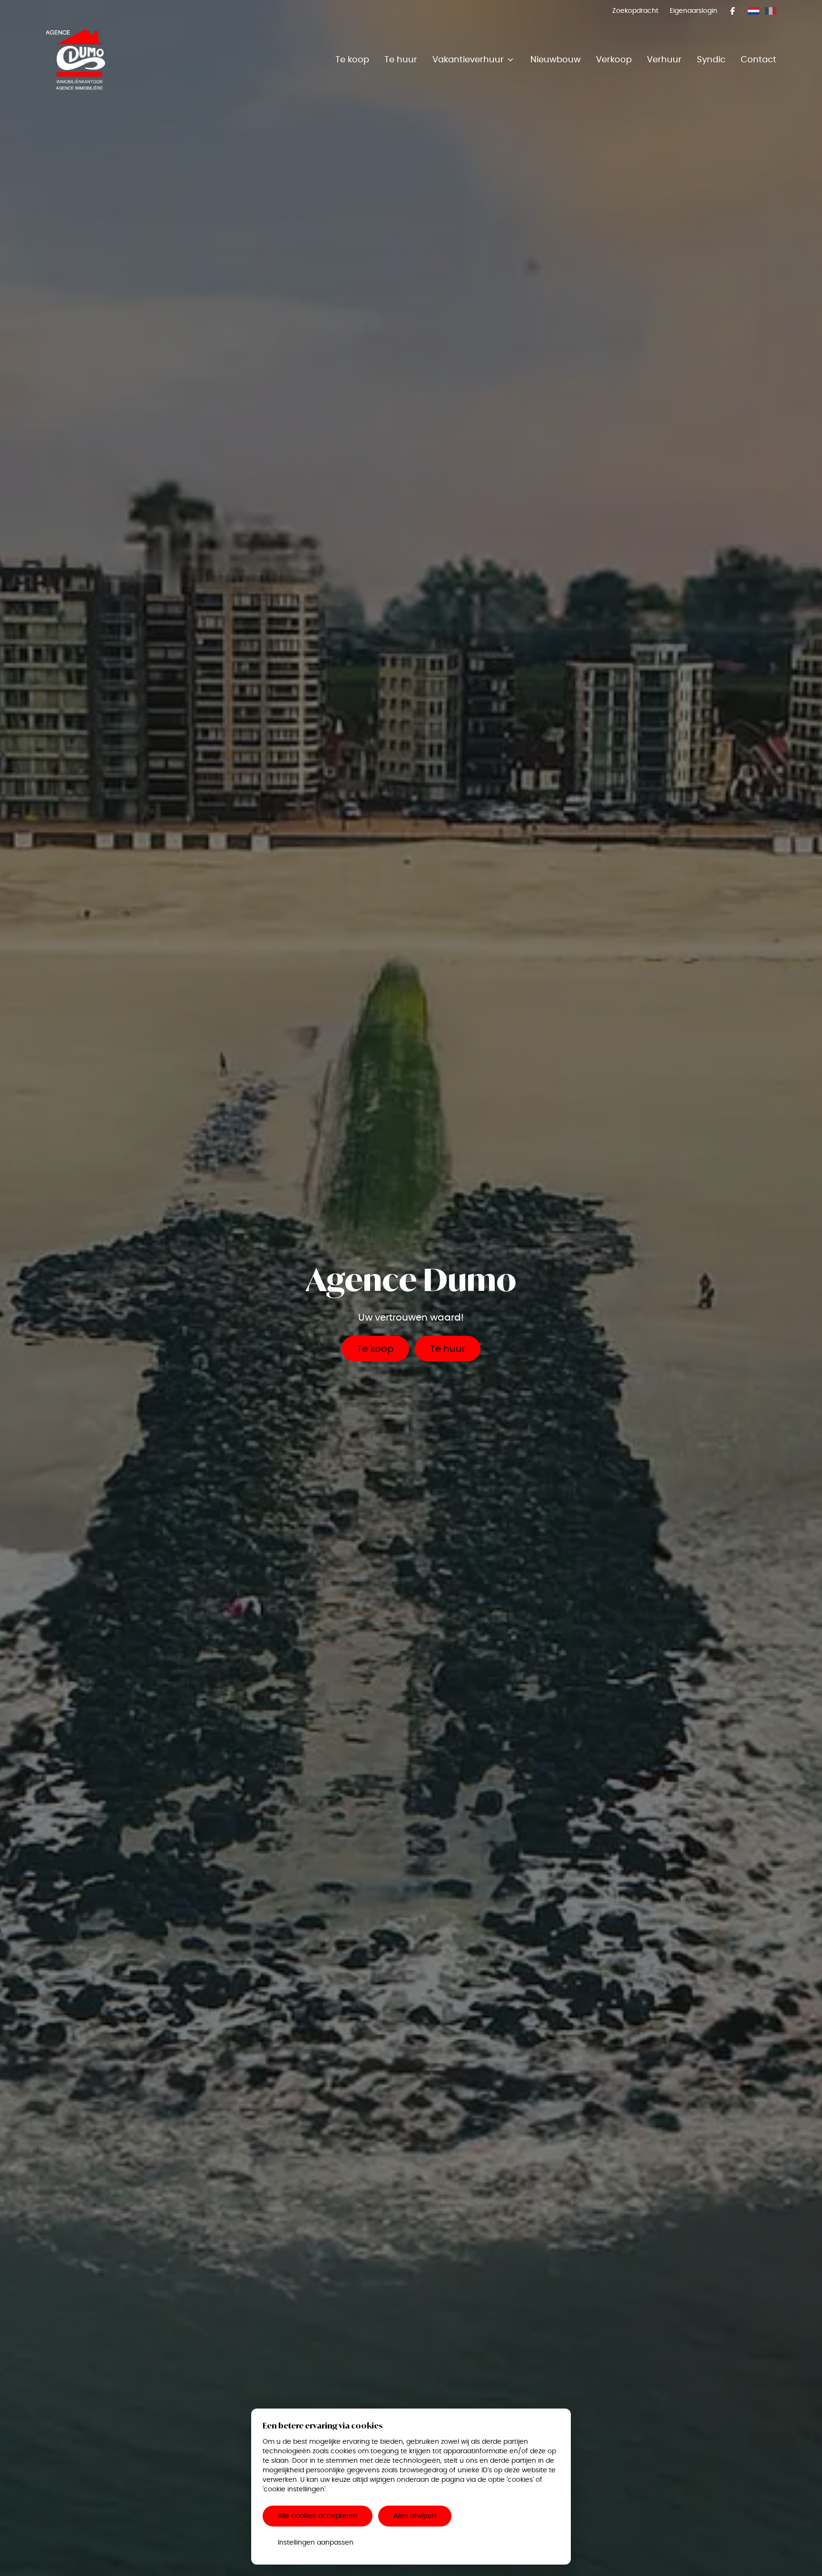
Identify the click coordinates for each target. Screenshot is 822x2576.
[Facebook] (733, 11)
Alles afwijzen (415, 2516)
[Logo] (107, 59)
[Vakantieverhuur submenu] (510, 59)
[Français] (771, 11)
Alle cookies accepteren (318, 2516)
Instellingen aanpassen (316, 2542)
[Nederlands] (753, 11)
